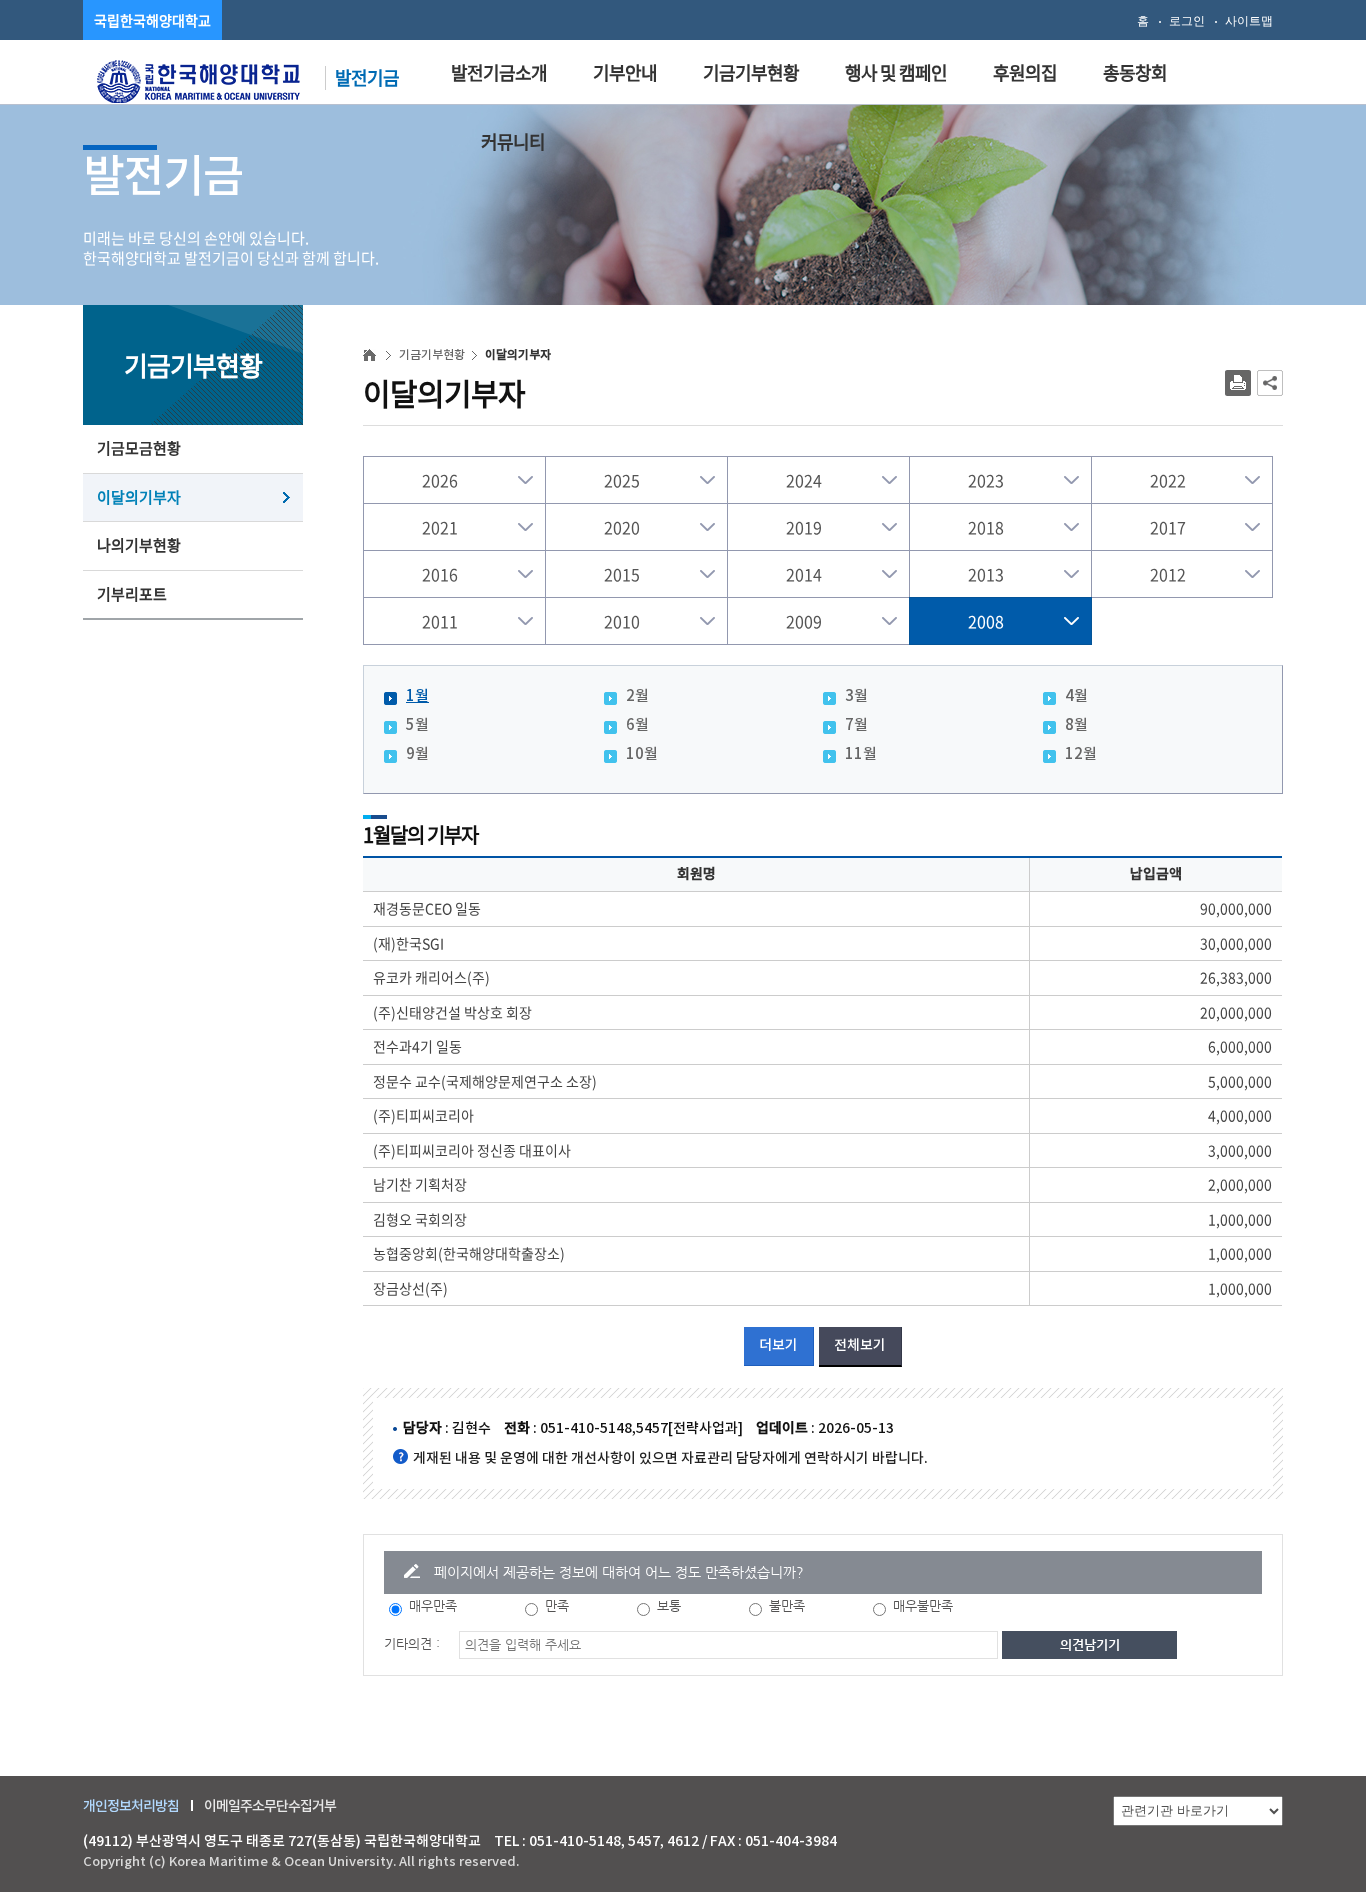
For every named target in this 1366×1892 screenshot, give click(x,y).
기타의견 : (412, 1643)
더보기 (778, 1345)
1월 (417, 696)
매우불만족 (923, 1605)
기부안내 (625, 72)
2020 (622, 527)
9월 (417, 754)
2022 (1168, 480)
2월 (637, 696)
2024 (804, 480)
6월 (637, 725)
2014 (804, 574)
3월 (856, 696)
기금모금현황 (139, 448)
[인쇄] (1238, 383)
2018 (986, 527)
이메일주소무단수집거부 (270, 1805)
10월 (642, 754)
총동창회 (1135, 72)
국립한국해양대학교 (152, 20)
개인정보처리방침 (131, 1805)
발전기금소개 (499, 72)
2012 (1168, 574)
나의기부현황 (139, 545)
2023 (986, 480)
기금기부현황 (751, 72)
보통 (669, 1605)
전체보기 (860, 1345)
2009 (804, 621)
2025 (622, 480)
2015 (622, 574)
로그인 (1187, 21)
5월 (417, 725)
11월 (861, 754)
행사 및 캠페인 (896, 72)
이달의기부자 (139, 497)
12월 (1081, 754)
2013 (986, 574)
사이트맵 (1249, 21)
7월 (856, 725)
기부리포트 (132, 594)
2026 (440, 480)
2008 (986, 621)
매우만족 (433, 1605)
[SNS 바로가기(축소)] (1270, 383)
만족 (557, 1605)
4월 (1076, 696)
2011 (440, 621)
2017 (1168, 527)
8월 (1076, 725)
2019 (804, 527)
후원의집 (1025, 72)
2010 (622, 621)
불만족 (787, 1605)
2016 (440, 574)
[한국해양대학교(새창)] (199, 79)
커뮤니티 (513, 141)
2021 (440, 527)
